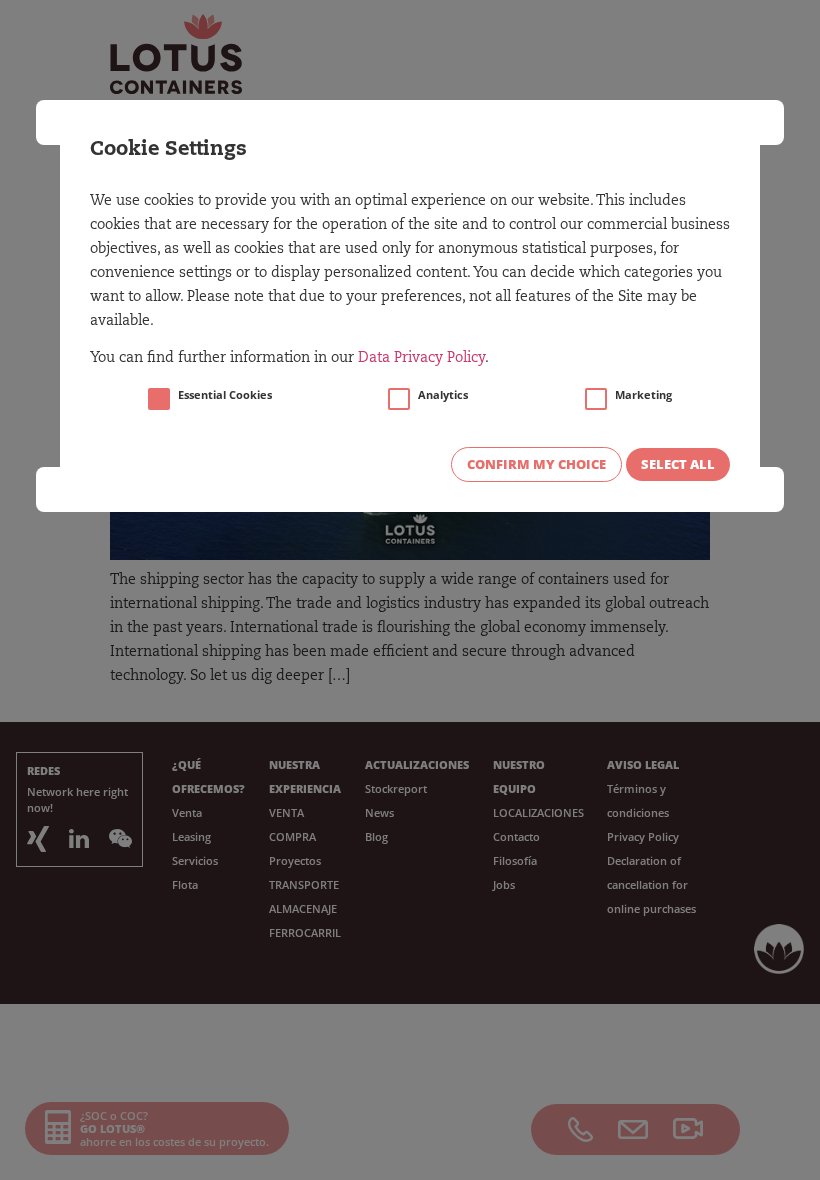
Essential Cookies (225, 395)
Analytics (443, 395)
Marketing (643, 395)
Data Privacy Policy (421, 359)
